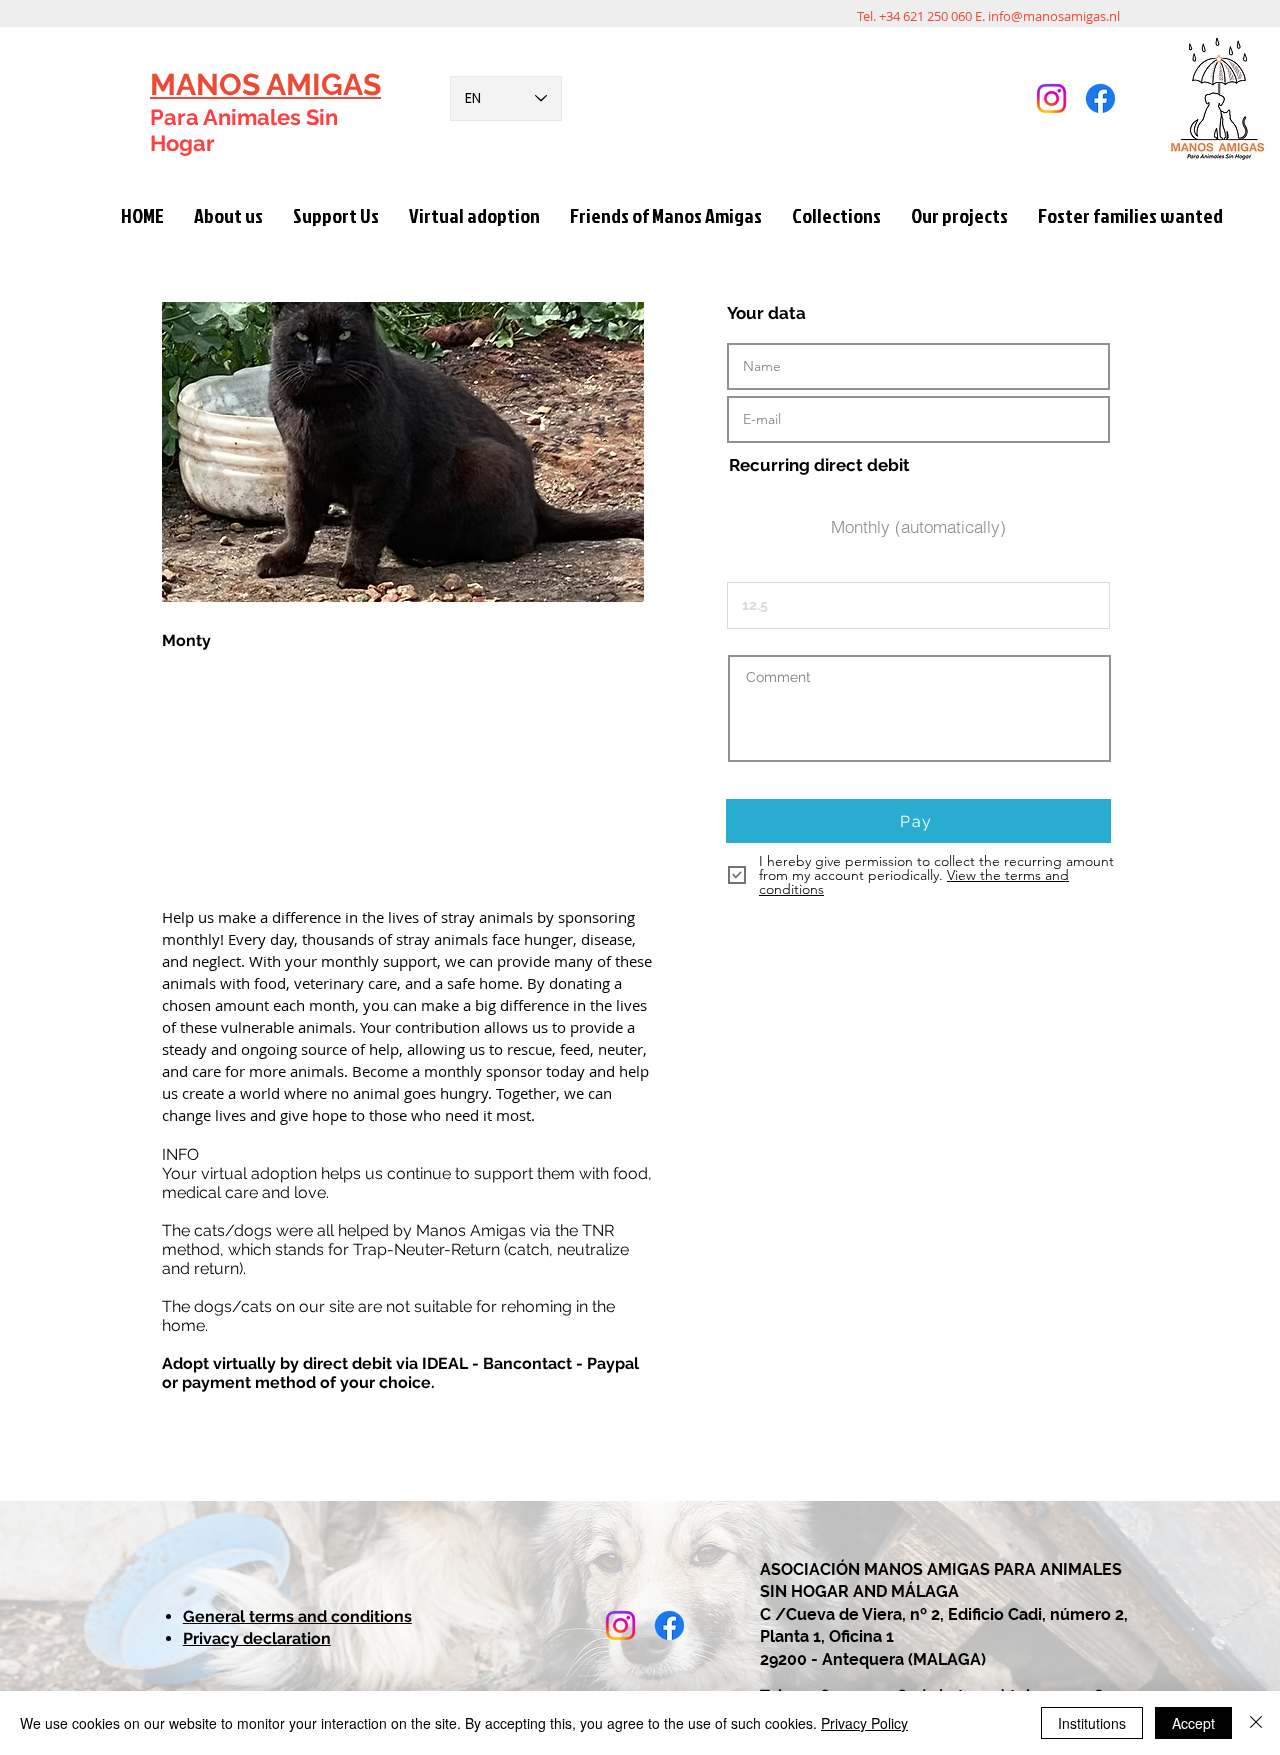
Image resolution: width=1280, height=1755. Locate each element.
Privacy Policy (864, 1723)
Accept (1193, 1723)
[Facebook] (1100, 98)
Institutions (1092, 1723)
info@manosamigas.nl (1054, 16)
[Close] (1256, 1723)
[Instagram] (1051, 98)
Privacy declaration (257, 1638)
